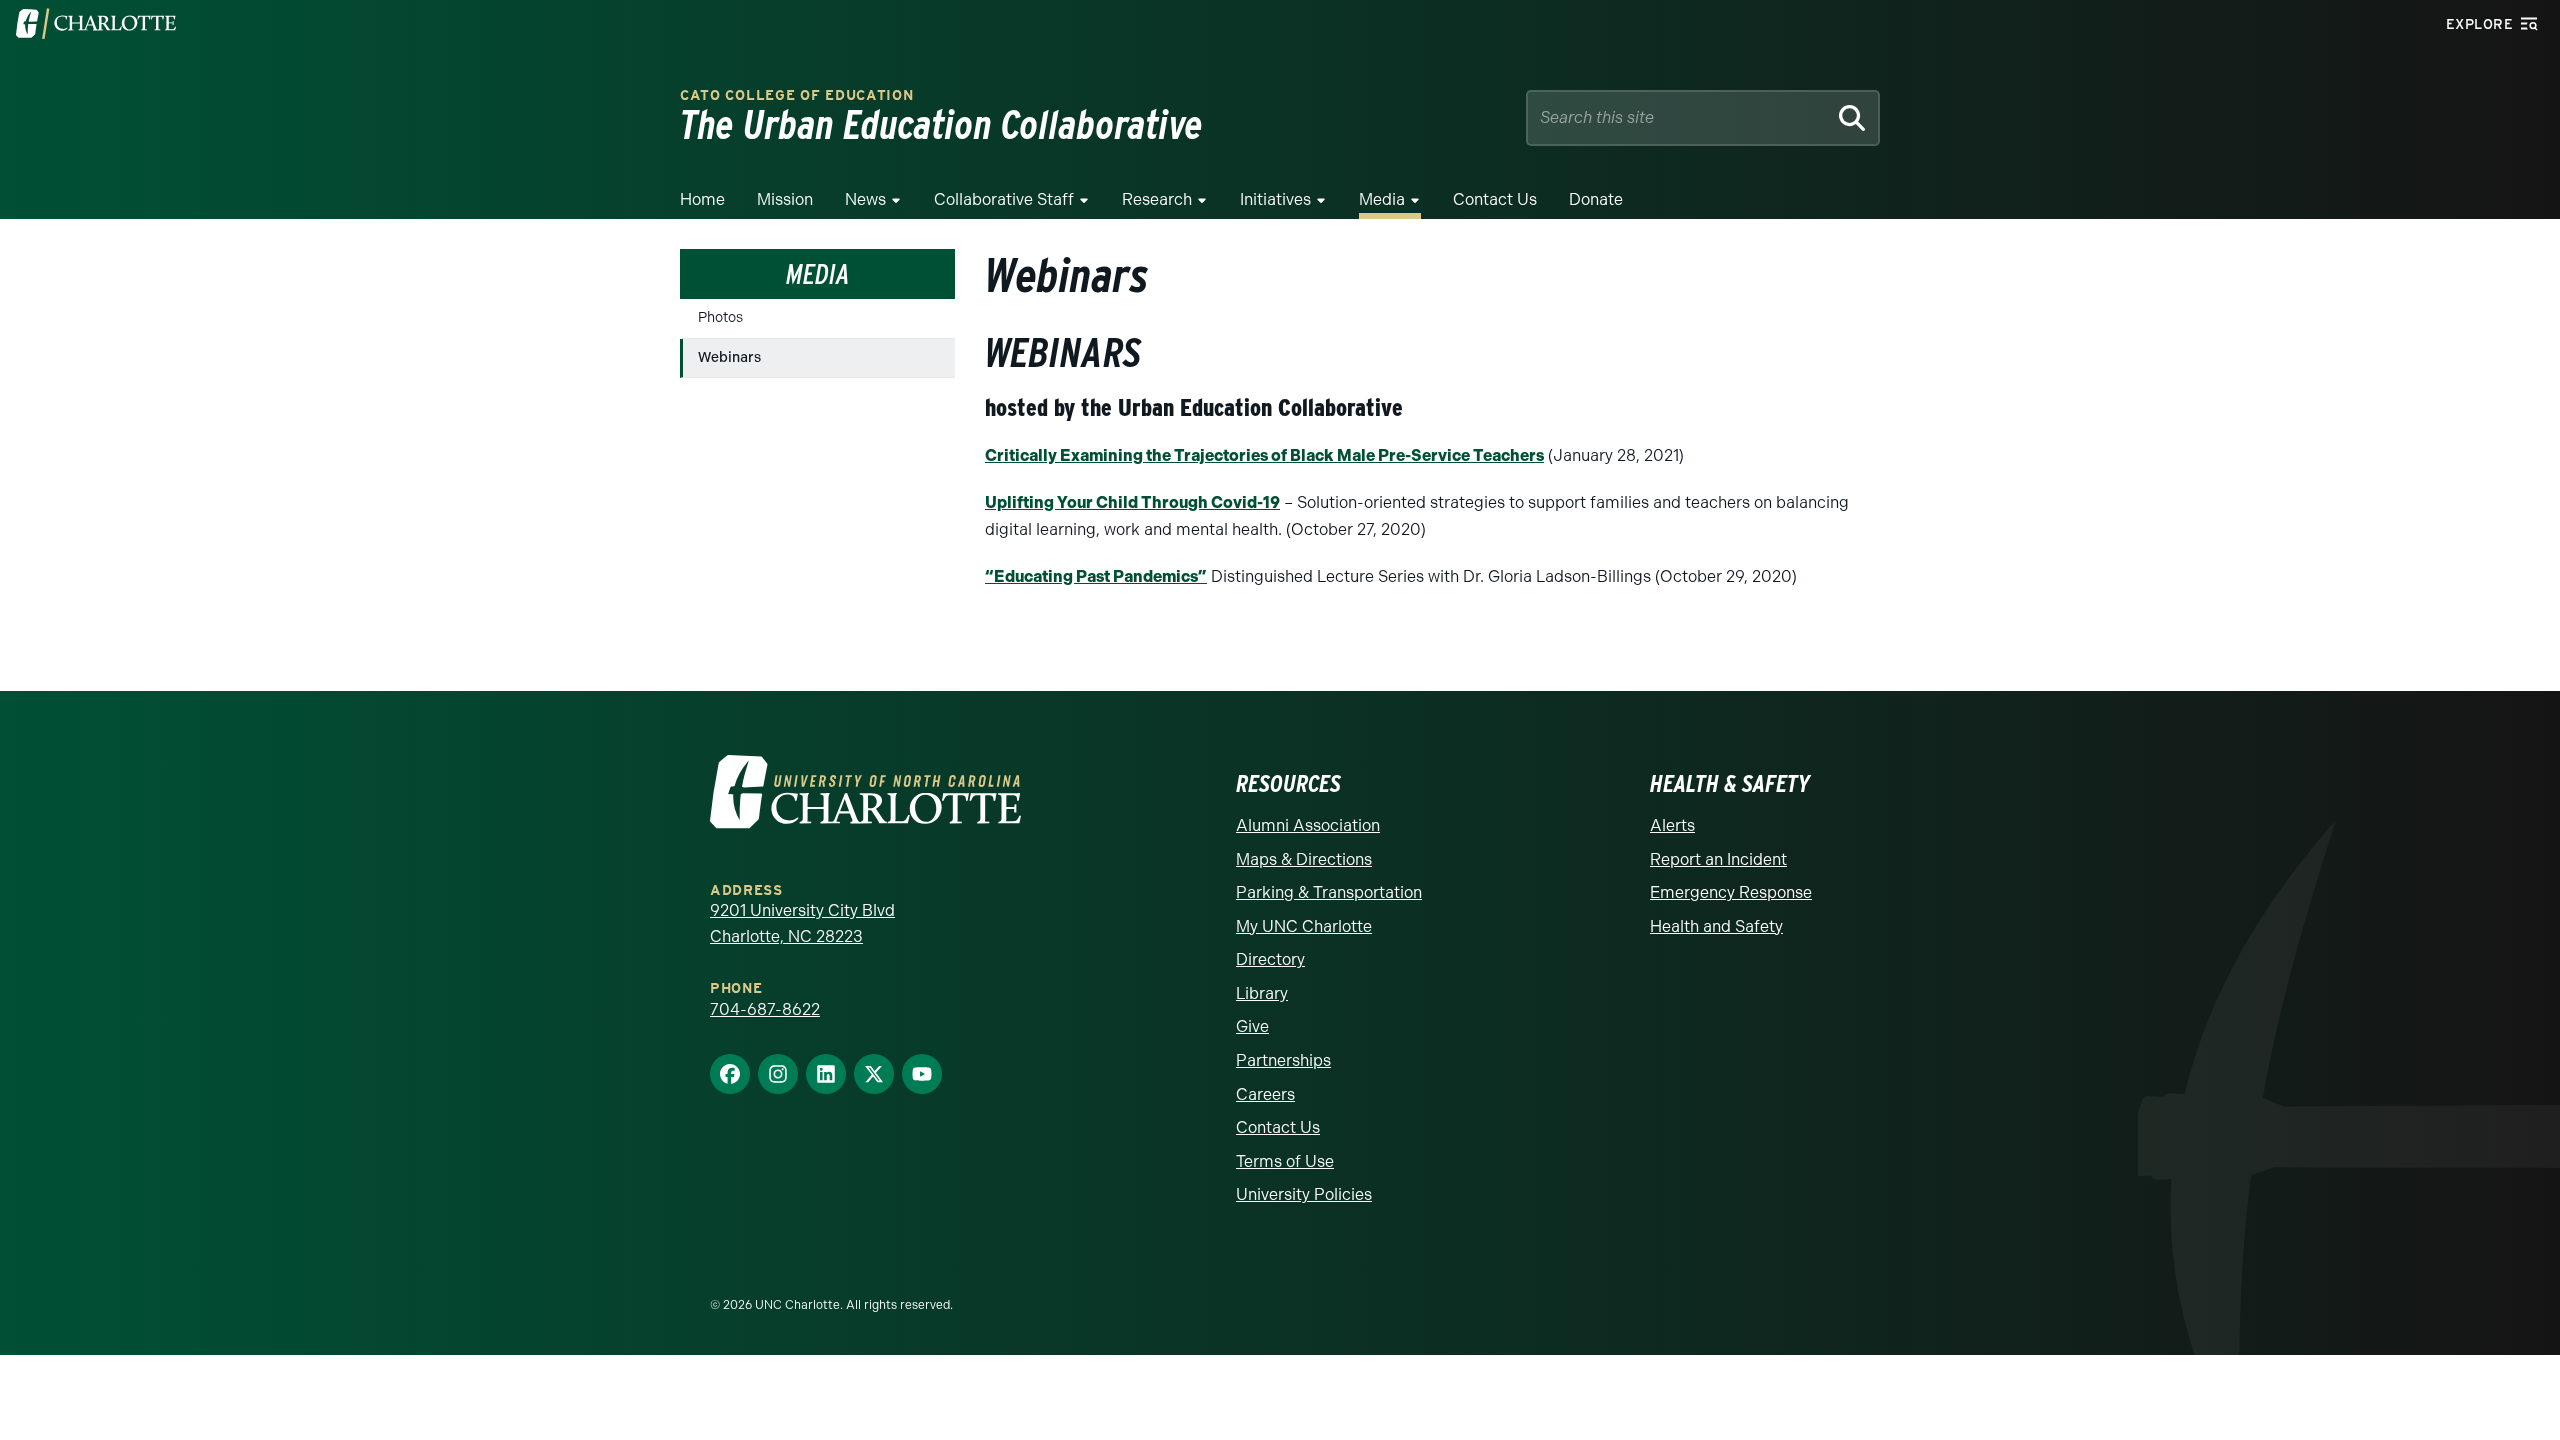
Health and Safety (1716, 926)
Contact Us (1495, 199)
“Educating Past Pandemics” (1096, 576)
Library (1262, 993)
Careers (1265, 1094)
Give (1252, 1026)
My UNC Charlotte (1304, 926)
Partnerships (1283, 1060)
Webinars (729, 357)
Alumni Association (1308, 825)
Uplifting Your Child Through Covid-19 (1132, 502)
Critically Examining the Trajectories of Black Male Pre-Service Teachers (1264, 455)
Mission (785, 199)
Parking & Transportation (1329, 892)
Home (702, 199)
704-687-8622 (765, 1009)
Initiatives (1275, 199)
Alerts (1672, 825)
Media (1382, 199)
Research (1157, 199)
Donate (1596, 199)
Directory (1270, 959)
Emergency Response (1731, 892)
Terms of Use (1285, 1161)
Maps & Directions (1304, 859)
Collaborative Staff (1004, 199)
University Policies (1304, 1194)
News (865, 199)
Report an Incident (1718, 859)
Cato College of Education (797, 95)
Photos (720, 317)
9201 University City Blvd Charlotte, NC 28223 (802, 923)
